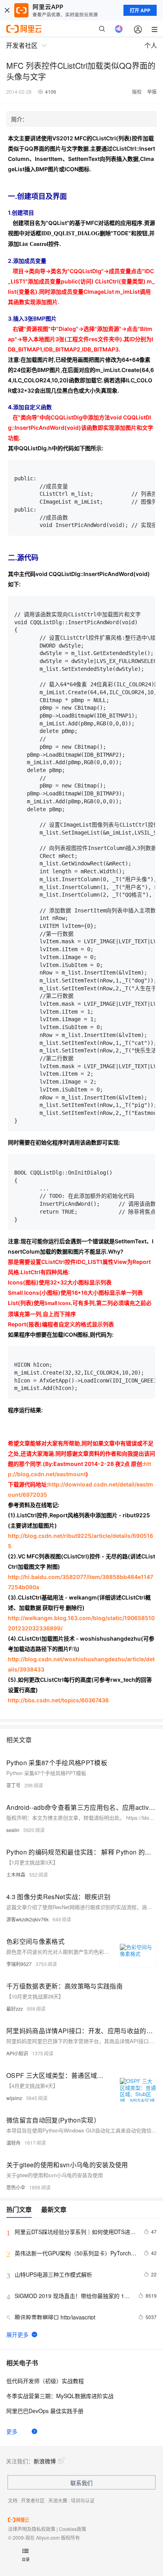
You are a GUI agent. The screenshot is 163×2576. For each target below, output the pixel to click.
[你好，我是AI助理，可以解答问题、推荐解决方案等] (119, 29)
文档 (13, 2500)
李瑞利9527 (19, 1964)
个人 (151, 45)
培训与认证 (83, 2500)
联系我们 (81, 2483)
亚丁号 (13, 1785)
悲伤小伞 (16, 2187)
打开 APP (140, 10)
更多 (12, 2431)
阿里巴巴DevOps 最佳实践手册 (45, 2411)
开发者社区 (33, 2500)
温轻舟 (13, 2143)
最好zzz (15, 2008)
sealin (13, 1830)
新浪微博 (45, 2461)
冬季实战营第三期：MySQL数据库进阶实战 (60, 2396)
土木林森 (16, 1874)
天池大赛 (58, 2500)
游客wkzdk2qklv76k (27, 1919)
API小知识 (17, 2053)
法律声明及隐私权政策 (32, 2529)
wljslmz (14, 2098)
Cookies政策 (73, 2529)
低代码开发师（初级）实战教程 (45, 2381)
